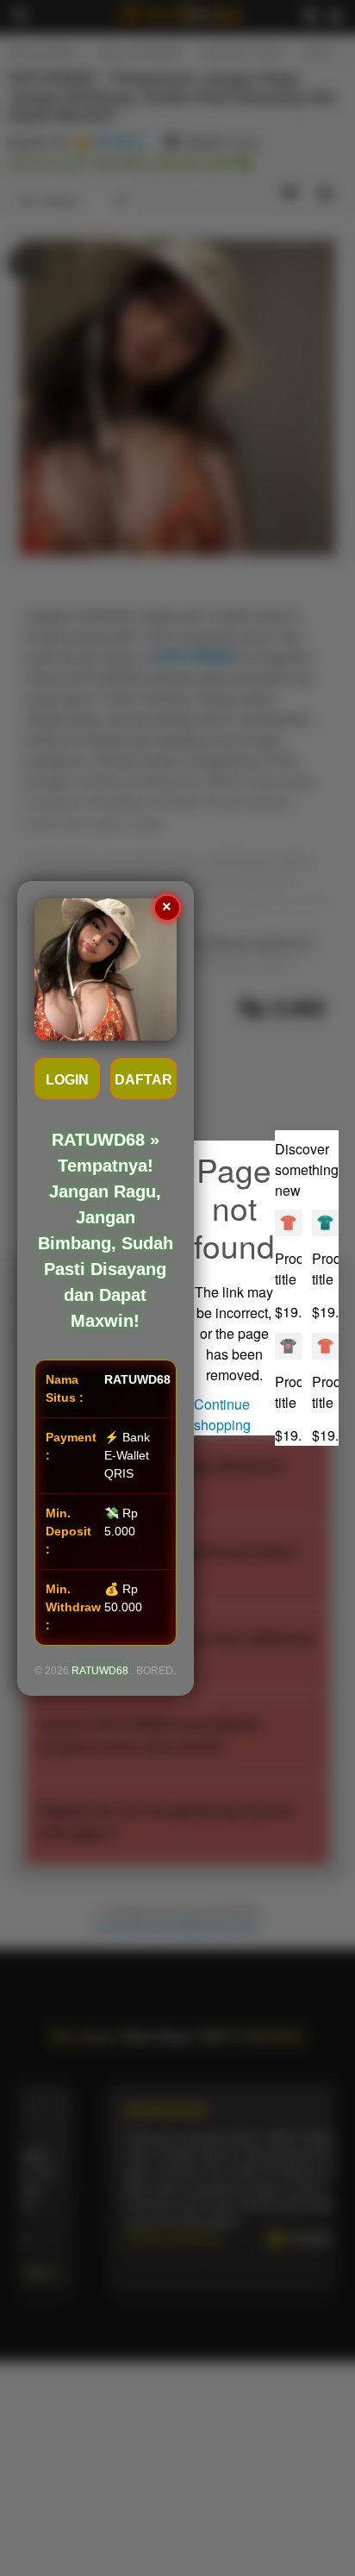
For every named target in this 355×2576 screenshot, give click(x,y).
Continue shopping (222, 1414)
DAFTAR (143, 1080)
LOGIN (67, 1080)
